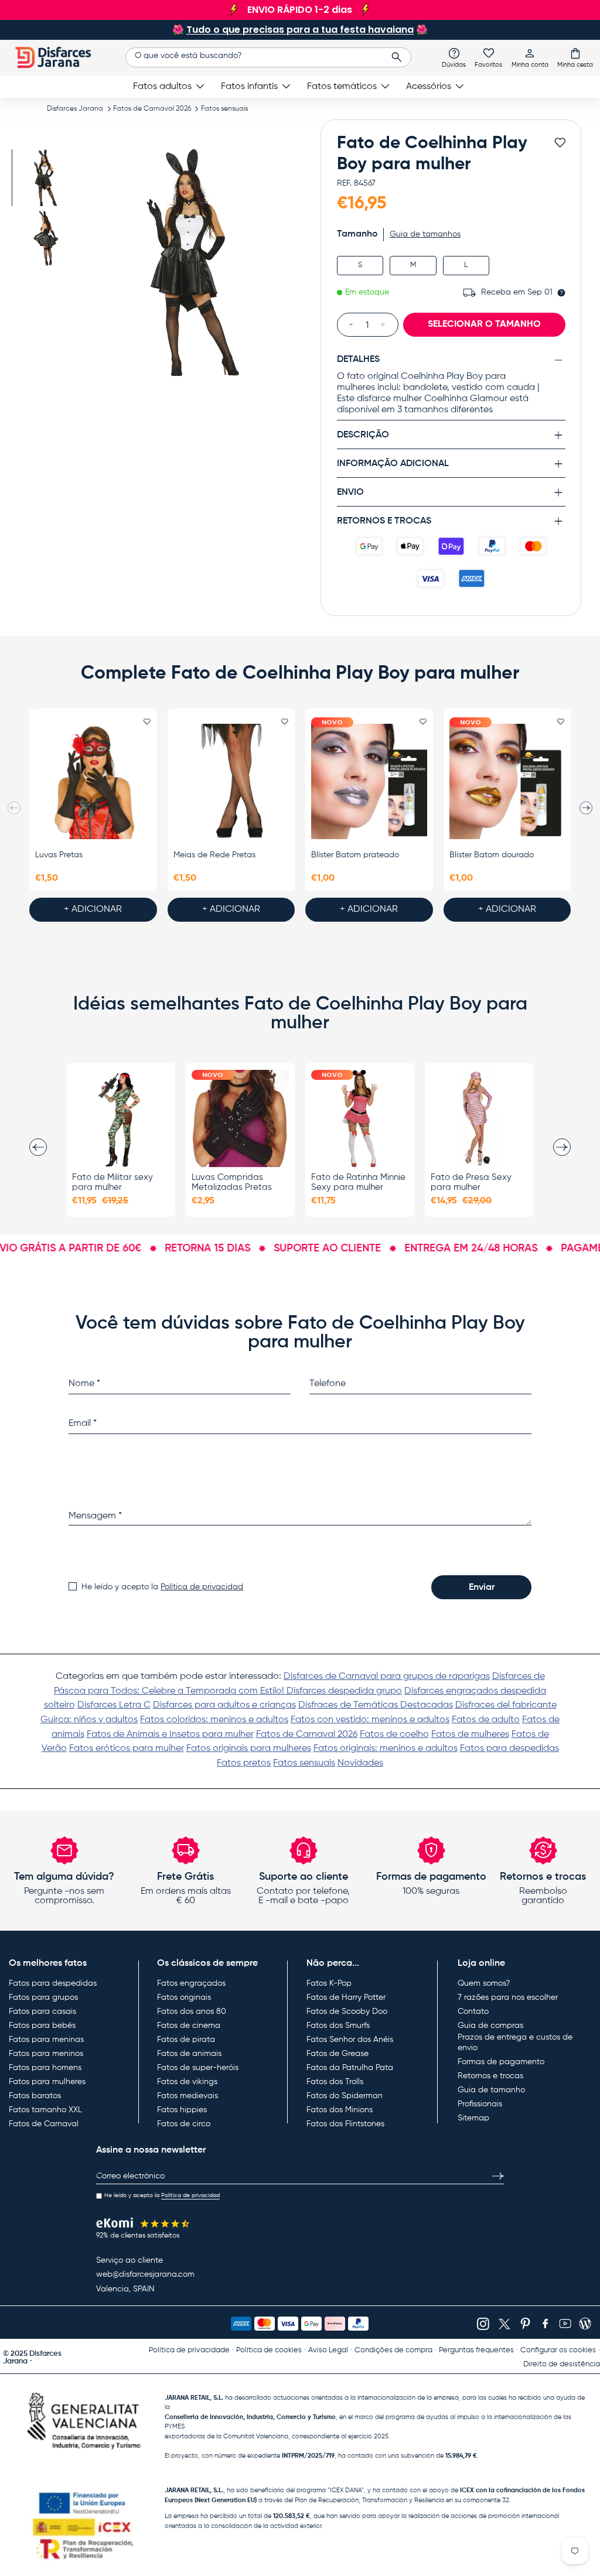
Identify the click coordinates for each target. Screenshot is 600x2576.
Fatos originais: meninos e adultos (386, 1749)
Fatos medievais (187, 2096)
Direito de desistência (562, 2364)
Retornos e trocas (490, 2076)
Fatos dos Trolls (335, 2082)
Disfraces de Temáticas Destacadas (376, 1705)
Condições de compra (393, 2350)
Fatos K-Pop (329, 1983)
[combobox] (268, 57)
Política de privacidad (202, 1587)
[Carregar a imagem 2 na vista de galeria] (45, 238)
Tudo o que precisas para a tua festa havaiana (300, 30)
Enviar (482, 1588)
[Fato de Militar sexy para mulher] (121, 1118)
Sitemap (473, 2118)
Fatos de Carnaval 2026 (152, 109)
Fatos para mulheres (47, 2082)
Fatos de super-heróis (198, 2068)
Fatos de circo (184, 2124)
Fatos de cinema (189, 2026)
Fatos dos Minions (340, 2110)
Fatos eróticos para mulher (127, 1749)
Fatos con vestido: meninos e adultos (370, 1720)
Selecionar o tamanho (484, 324)
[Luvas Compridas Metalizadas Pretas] (240, 1118)
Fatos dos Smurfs (338, 2026)
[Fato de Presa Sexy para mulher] (479, 1118)
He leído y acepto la (162, 1587)
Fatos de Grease (337, 2054)
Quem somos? (484, 1983)
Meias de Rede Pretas (214, 855)
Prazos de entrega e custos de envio (515, 2043)
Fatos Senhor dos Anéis (350, 2040)
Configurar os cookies (558, 2350)
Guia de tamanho (491, 2090)
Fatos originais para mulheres (249, 1749)
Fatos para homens (45, 2068)
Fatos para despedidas (509, 1749)
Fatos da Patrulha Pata (350, 2068)
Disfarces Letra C (114, 1705)
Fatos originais (184, 1997)
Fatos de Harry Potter (346, 1997)
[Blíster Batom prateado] (369, 781)
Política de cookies (269, 2350)
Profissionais (480, 2104)
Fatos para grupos (43, 1997)
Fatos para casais (42, 2011)
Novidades (360, 1763)
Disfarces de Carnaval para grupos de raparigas (387, 1677)
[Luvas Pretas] (93, 781)
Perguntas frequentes (476, 2350)
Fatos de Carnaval (44, 2124)
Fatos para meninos (46, 2054)
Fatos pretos (244, 1763)
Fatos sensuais (224, 109)
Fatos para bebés (42, 2026)
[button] (575, 57)
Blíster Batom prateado (355, 855)
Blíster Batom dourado (492, 855)
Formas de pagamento (501, 2062)
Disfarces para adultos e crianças (224, 1705)
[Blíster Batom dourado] (507, 781)
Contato (473, 2011)
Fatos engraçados (191, 1983)
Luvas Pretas (59, 855)
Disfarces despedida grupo (344, 1691)
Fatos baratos (35, 2096)
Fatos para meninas (46, 2040)
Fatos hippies (182, 2110)
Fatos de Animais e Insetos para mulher (170, 1735)
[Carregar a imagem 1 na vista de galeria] (45, 178)
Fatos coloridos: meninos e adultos (214, 1720)
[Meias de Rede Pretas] (231, 781)
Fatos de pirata (186, 2040)
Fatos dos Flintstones (345, 2124)
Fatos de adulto (486, 1720)
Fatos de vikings (187, 2082)
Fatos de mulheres (470, 1735)
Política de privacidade (189, 2350)
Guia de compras (490, 2026)
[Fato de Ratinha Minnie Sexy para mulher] (360, 1118)
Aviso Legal (328, 2350)
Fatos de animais (189, 2054)
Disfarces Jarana (75, 109)
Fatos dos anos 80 (192, 2011)
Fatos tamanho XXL (45, 2110)
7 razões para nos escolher (508, 1997)
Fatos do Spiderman (345, 2096)
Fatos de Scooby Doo (347, 2011)
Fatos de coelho (394, 1735)
